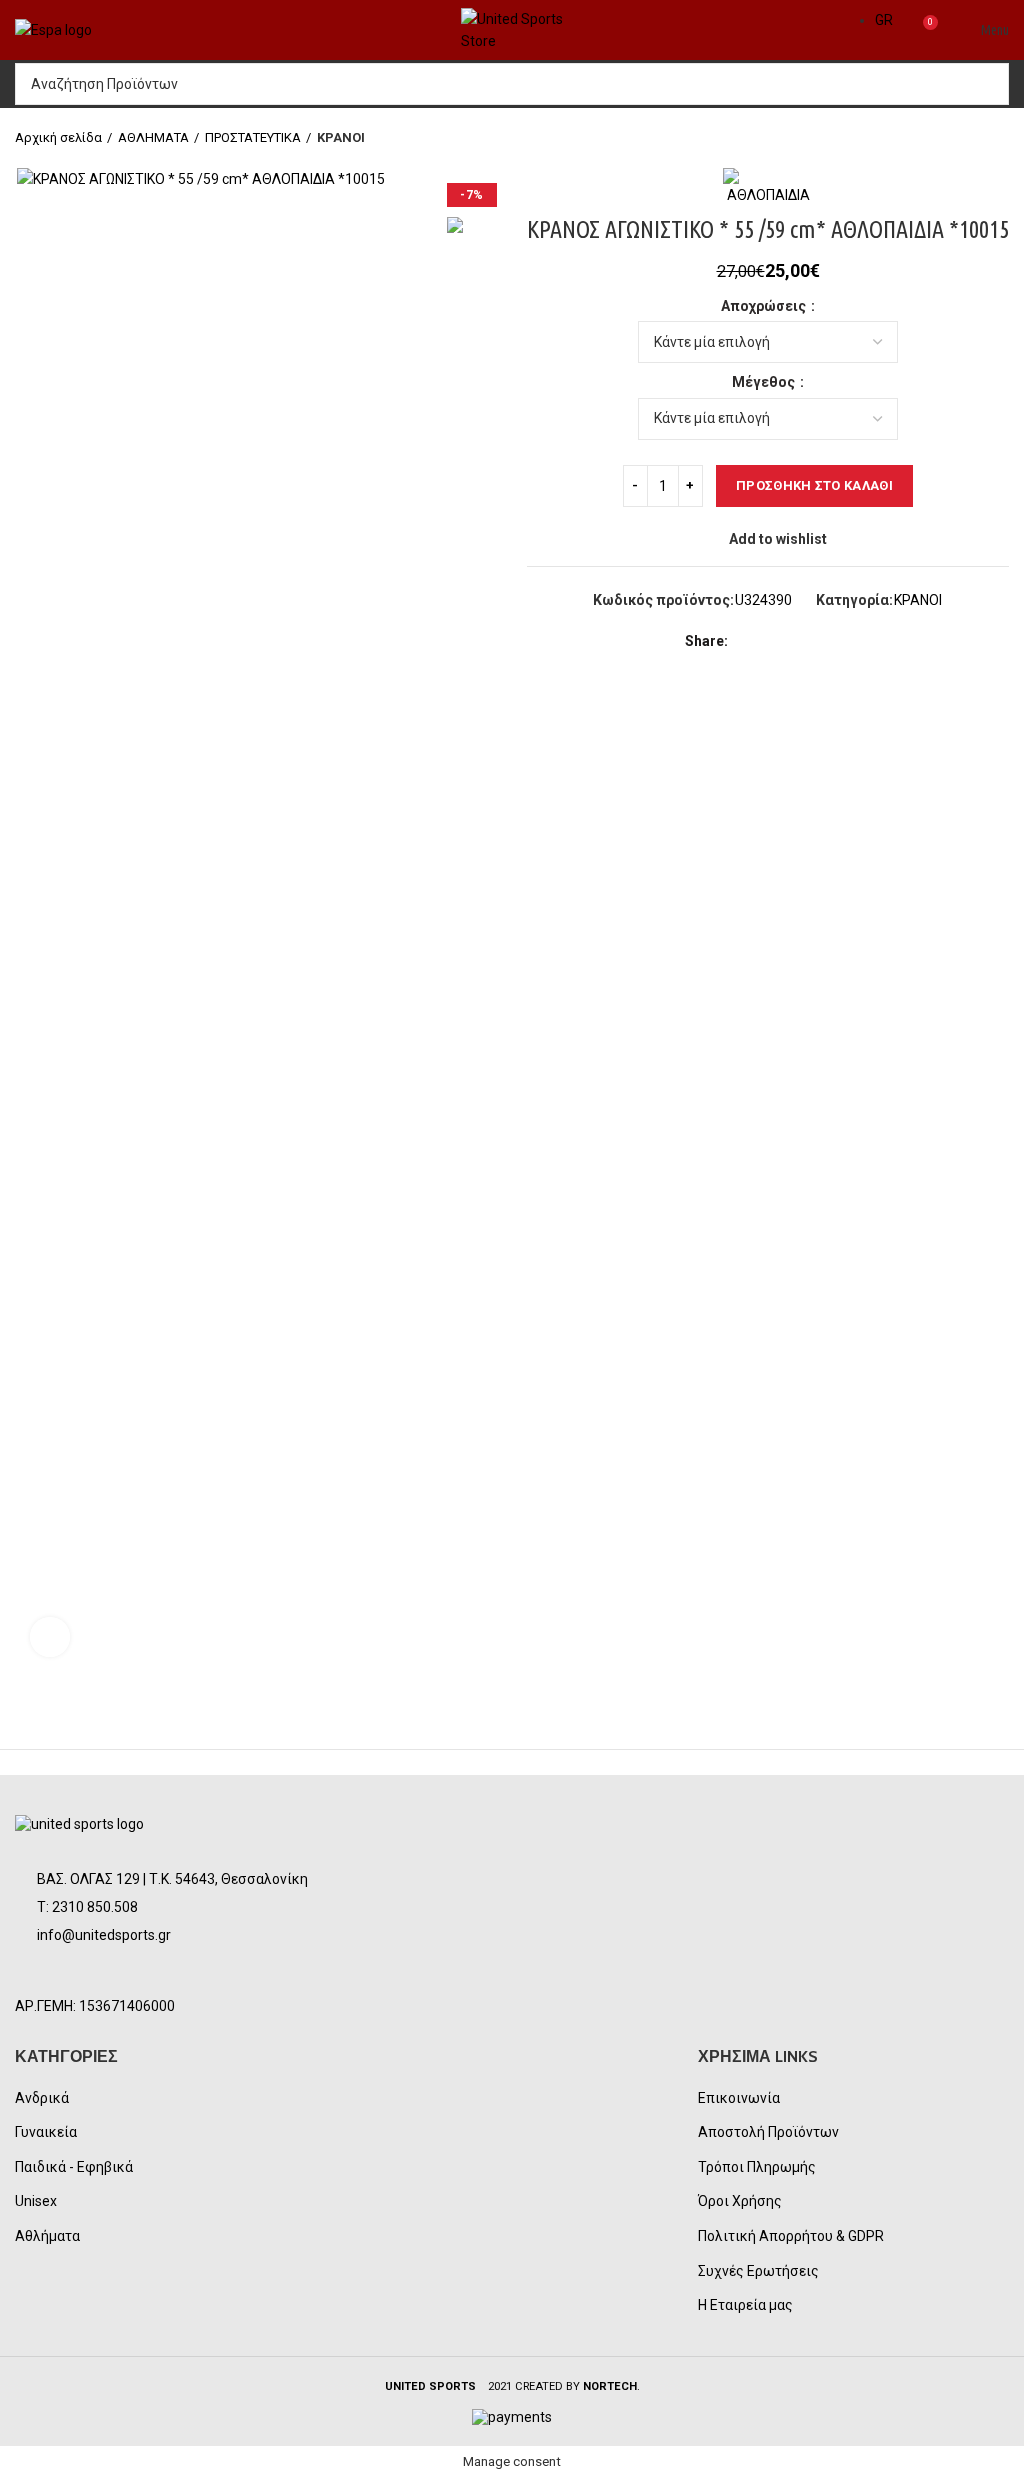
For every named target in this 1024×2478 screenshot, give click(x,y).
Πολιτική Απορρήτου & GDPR (791, 2236)
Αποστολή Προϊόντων (768, 2132)
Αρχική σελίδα (58, 137)
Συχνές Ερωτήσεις (758, 2271)
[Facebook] (747, 642)
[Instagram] (87, 1973)
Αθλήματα (47, 2236)
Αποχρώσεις (765, 306)
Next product (999, 138)
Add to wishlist (778, 539)
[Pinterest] (793, 642)
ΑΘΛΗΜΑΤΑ (153, 137)
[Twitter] (770, 642)
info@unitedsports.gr (104, 1935)
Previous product (959, 138)
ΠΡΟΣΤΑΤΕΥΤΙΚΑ (253, 137)
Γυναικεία (46, 2132)
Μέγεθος (765, 382)
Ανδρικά (42, 2098)
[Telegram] (839, 642)
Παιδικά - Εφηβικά (74, 2167)
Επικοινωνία (739, 2098)
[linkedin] (816, 642)
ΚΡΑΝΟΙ (341, 137)
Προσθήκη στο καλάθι (814, 485)
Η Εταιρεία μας (745, 2305)
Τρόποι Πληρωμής (757, 2167)
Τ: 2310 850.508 (87, 1907)
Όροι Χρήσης (740, 2201)
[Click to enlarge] (50, 1637)
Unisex (36, 2201)
